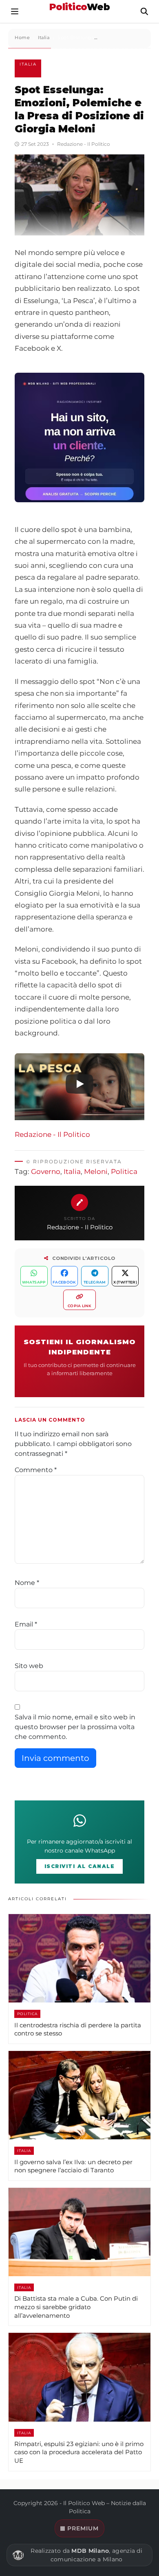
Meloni (96, 1172)
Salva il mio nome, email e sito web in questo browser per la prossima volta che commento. (75, 1727)
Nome (27, 1583)
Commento (36, 1470)
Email (26, 1624)
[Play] (79, 1084)
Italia (28, 64)
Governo (46, 1172)
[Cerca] (144, 11)
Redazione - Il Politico (52, 1134)
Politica (124, 1172)
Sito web (29, 1666)
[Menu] (15, 11)
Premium (83, 2528)
